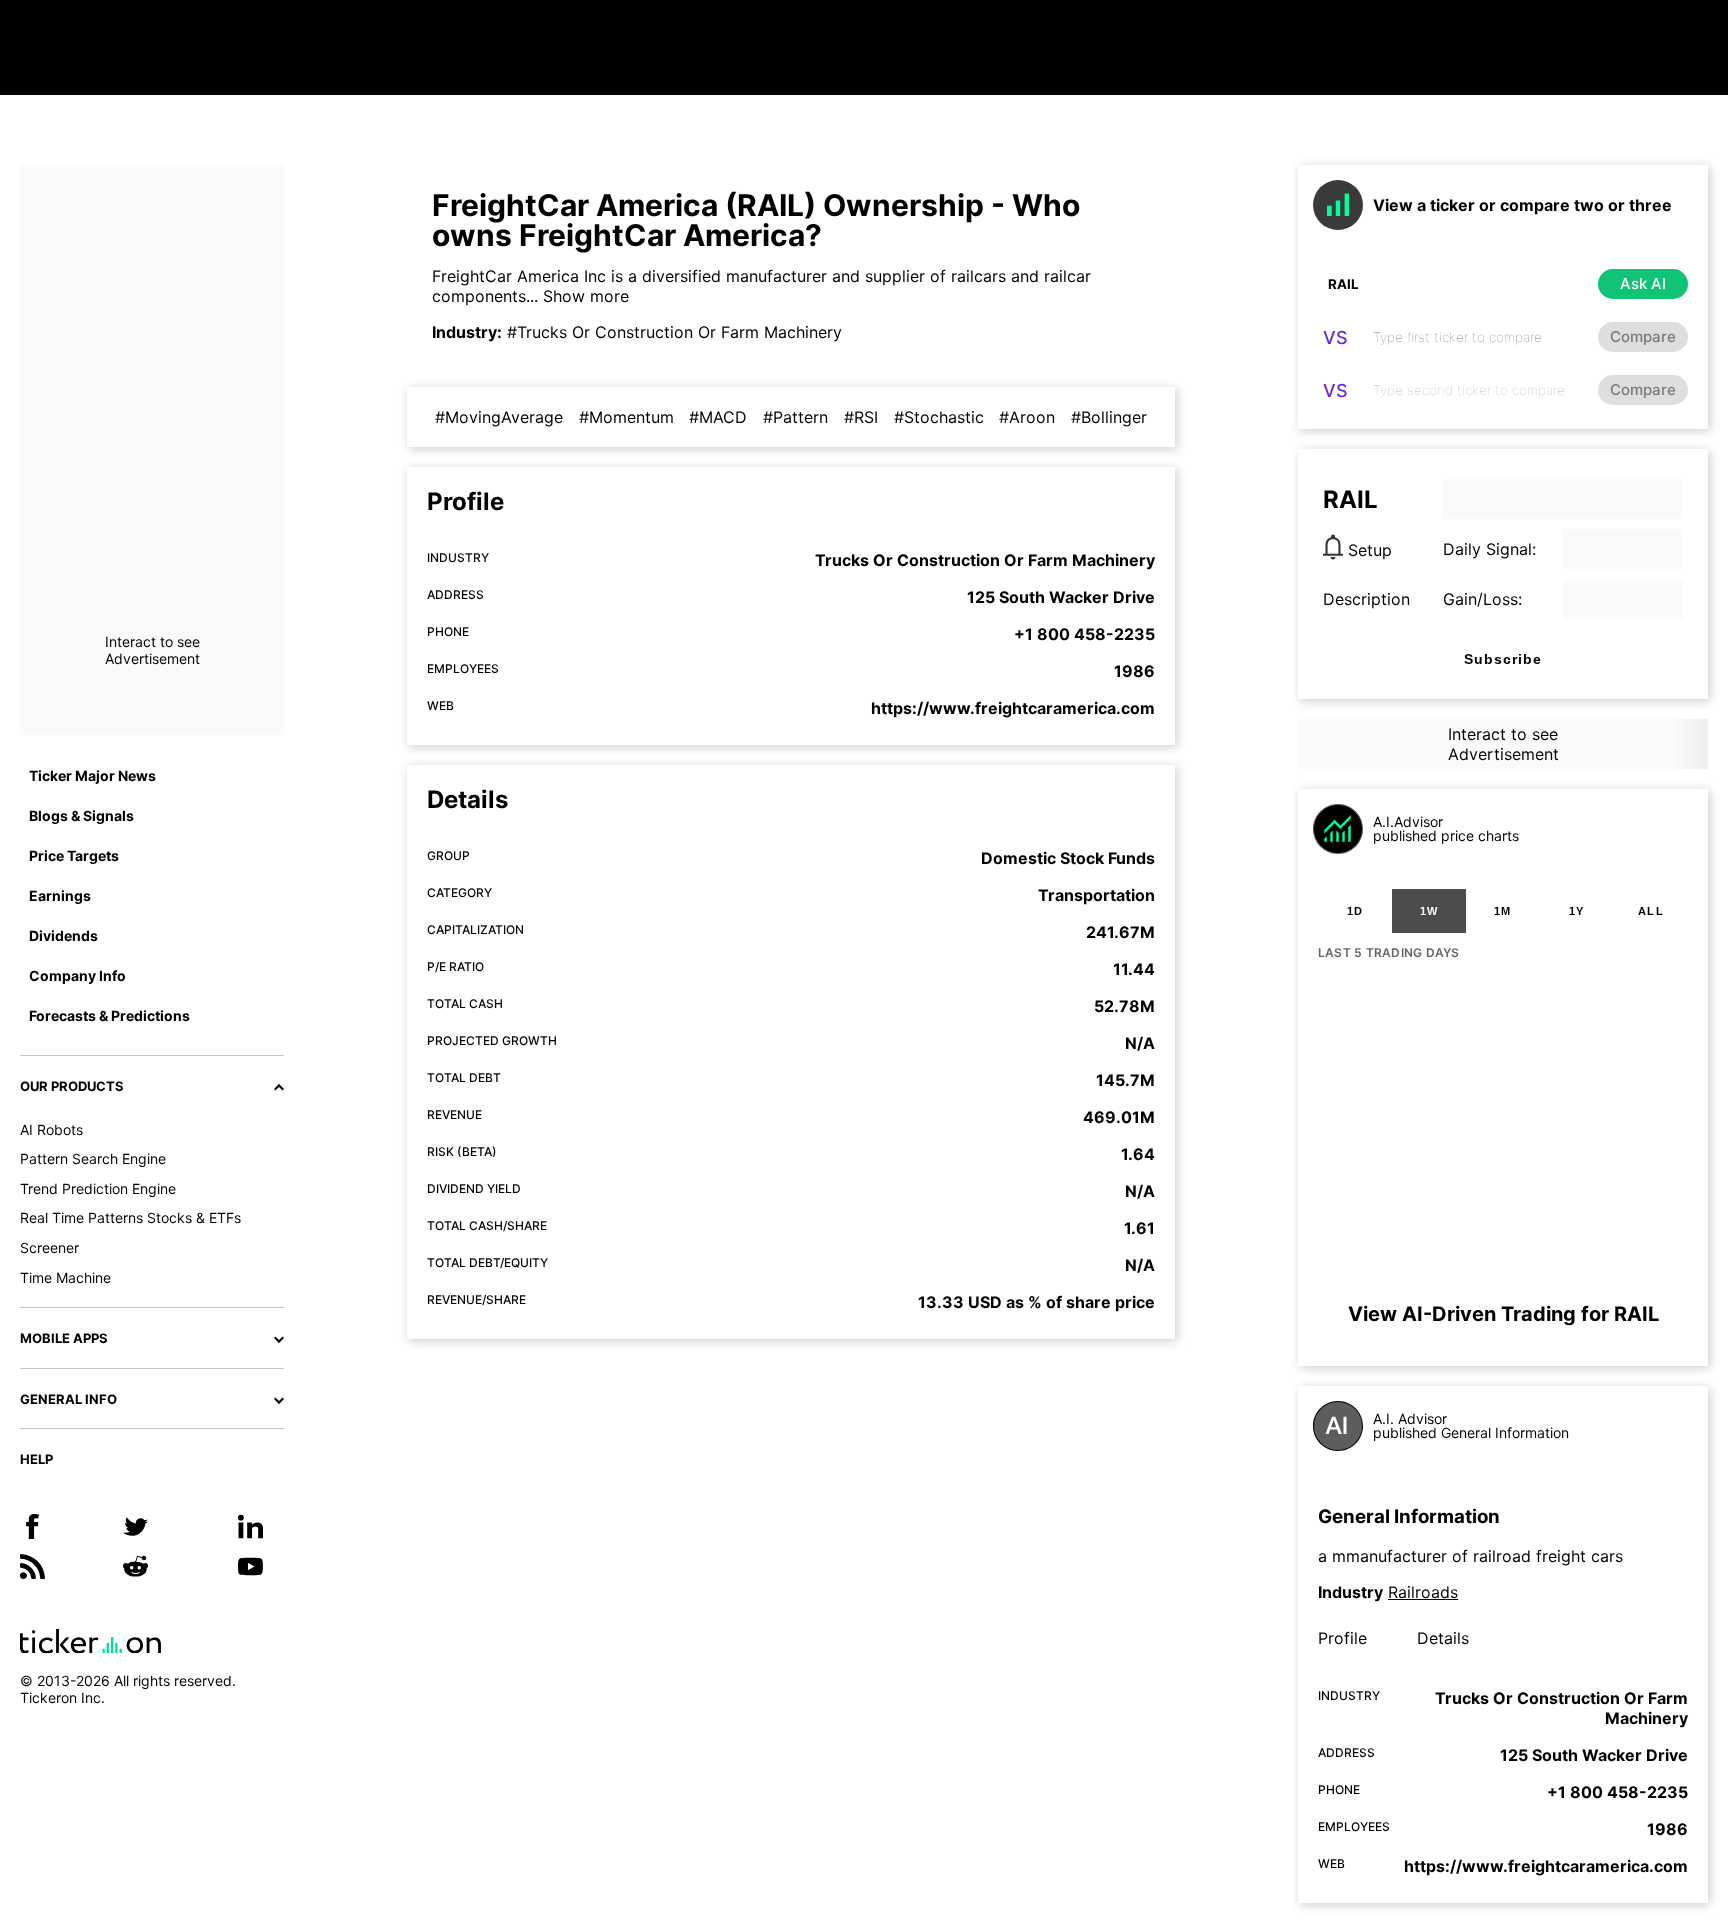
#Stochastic (939, 417)
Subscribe (1503, 659)
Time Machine (65, 1277)
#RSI (861, 417)
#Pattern (795, 417)
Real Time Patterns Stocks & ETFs (130, 1217)
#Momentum (626, 417)
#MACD (718, 417)
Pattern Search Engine (93, 1158)
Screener (49, 1247)
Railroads (1423, 1592)
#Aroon (1027, 417)
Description (1366, 599)
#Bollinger (1109, 417)
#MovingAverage (499, 417)
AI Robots (51, 1129)
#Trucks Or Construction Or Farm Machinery (674, 332)
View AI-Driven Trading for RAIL (1503, 1314)
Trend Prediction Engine (98, 1188)
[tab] (1355, 911)
